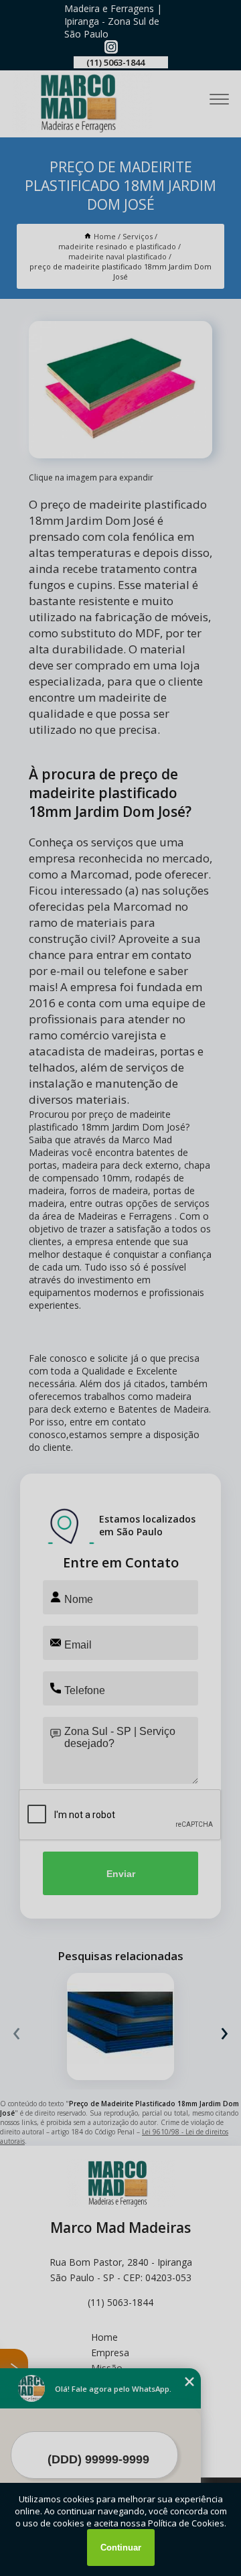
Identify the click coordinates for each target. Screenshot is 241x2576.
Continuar (121, 2548)
